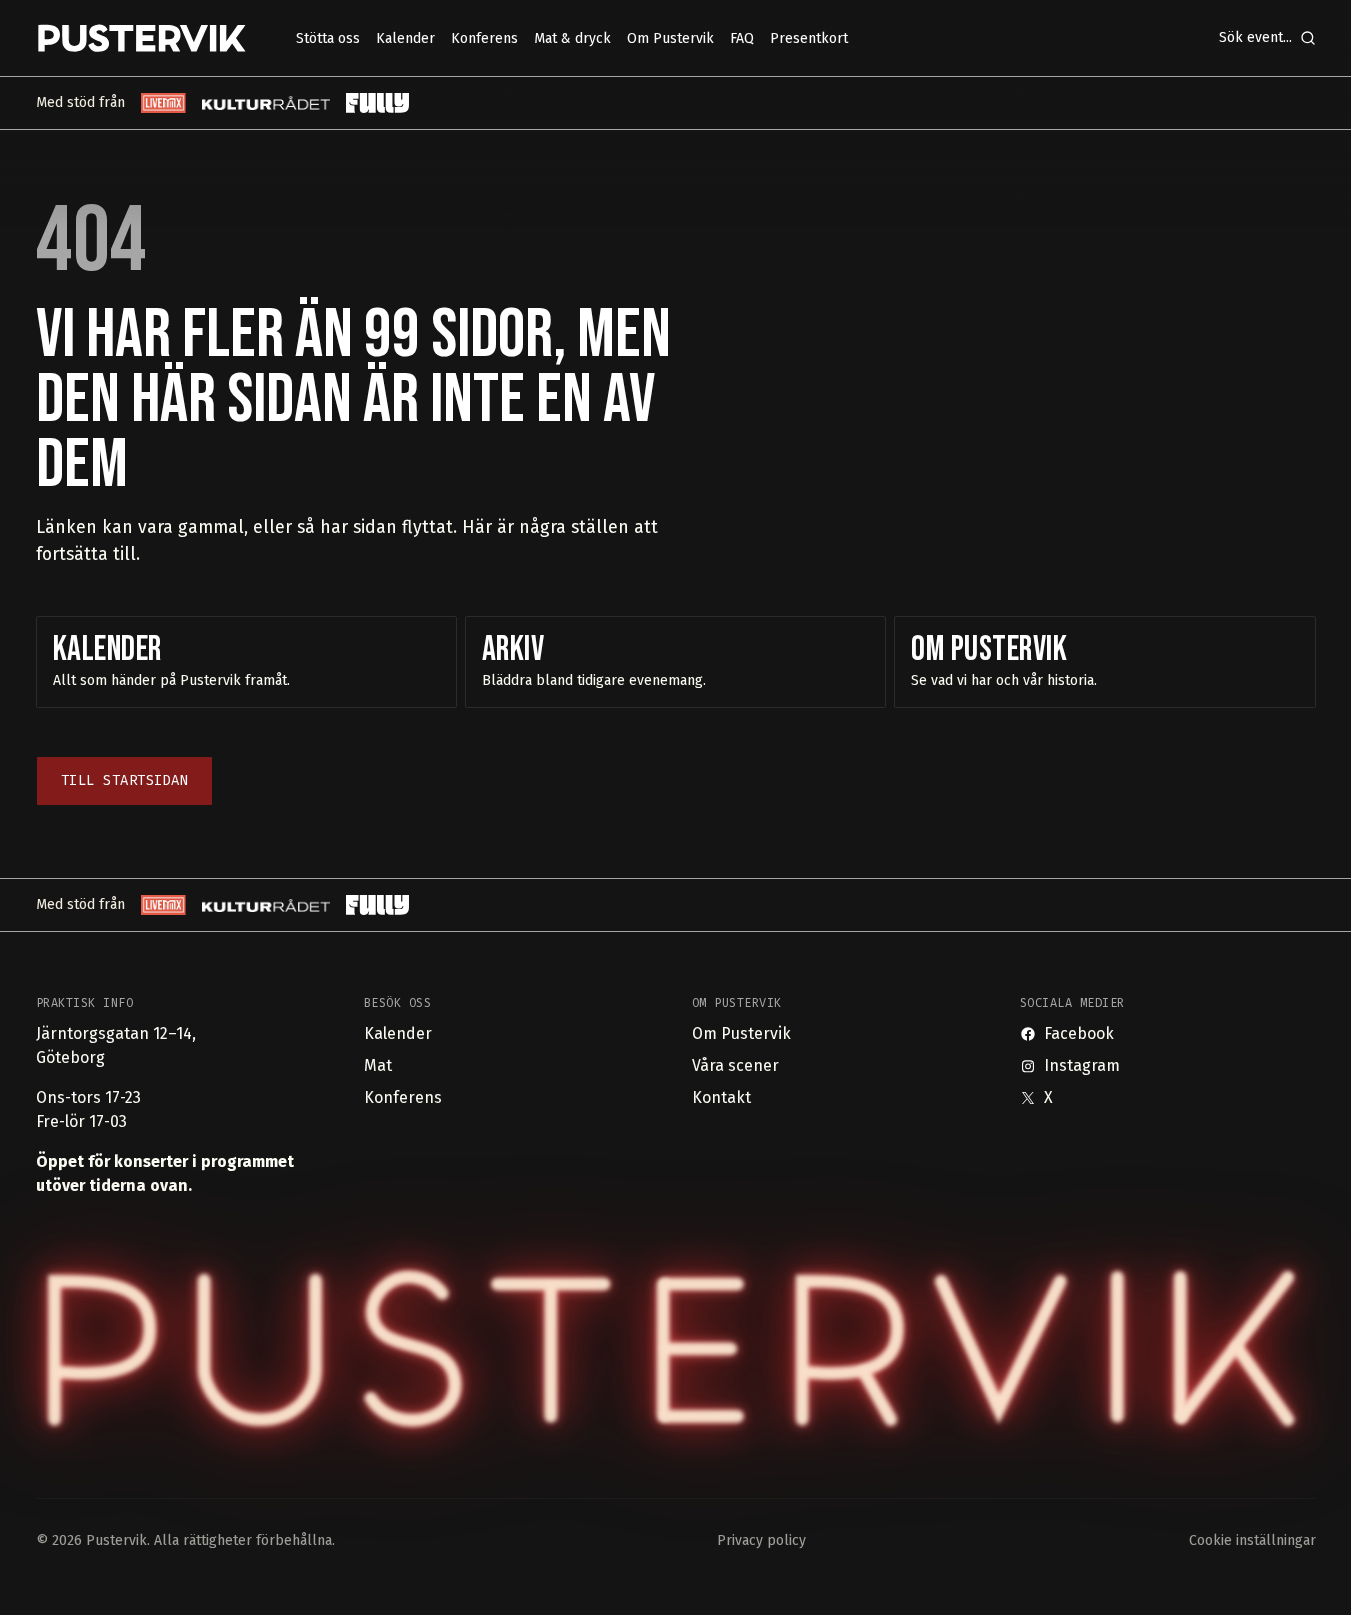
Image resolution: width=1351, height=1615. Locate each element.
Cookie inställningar (1252, 1540)
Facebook (1079, 1033)
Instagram (1082, 1065)
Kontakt (721, 1097)
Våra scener (735, 1065)
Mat (378, 1065)
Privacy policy (761, 1540)
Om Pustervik (741, 1033)
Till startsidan (125, 780)
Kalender (398, 1033)
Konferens (403, 1097)
